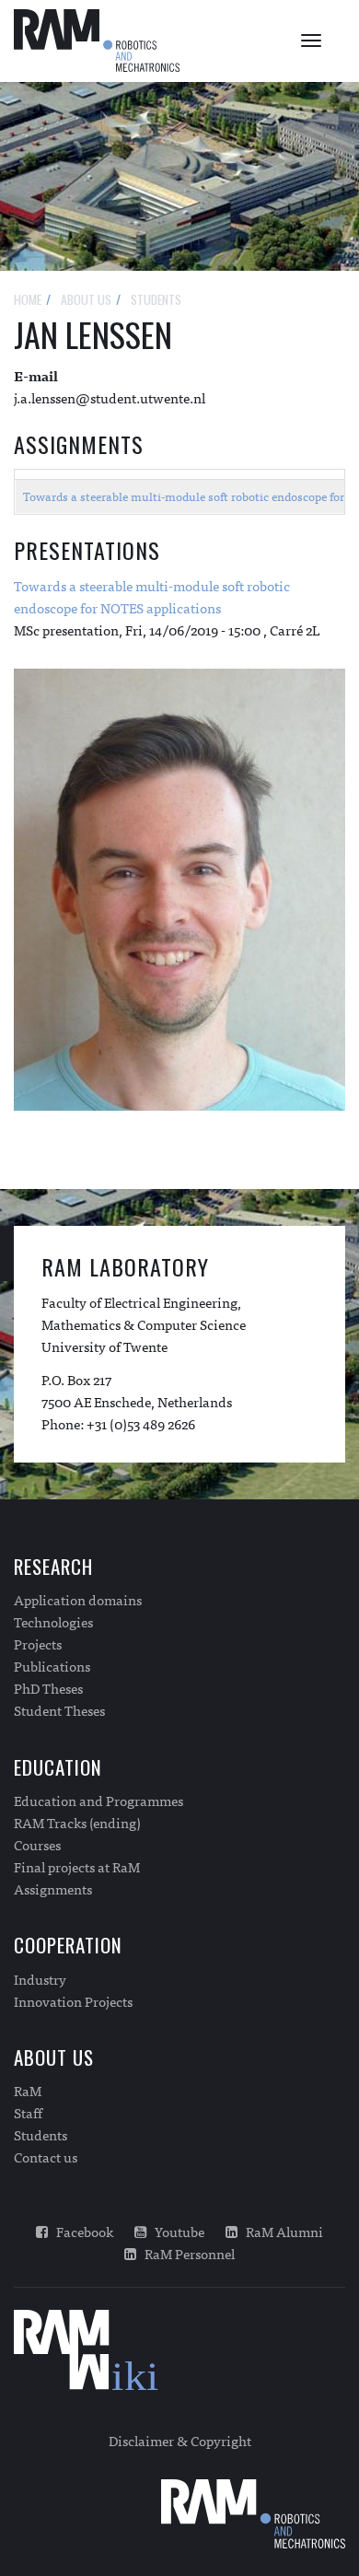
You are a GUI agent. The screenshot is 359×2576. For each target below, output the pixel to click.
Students (41, 2135)
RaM (28, 2091)
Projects (38, 1644)
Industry (40, 1979)
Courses (37, 1845)
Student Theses (59, 1710)
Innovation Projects (73, 2001)
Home (28, 299)
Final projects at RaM (77, 1867)
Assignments (53, 1889)
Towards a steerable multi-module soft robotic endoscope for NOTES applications (152, 596)
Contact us (46, 2157)
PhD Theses (48, 1688)
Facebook (81, 2232)
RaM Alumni (280, 2232)
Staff (28, 2113)
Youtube (175, 2232)
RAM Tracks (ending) (77, 1823)
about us (86, 299)
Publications (52, 1666)
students (156, 299)
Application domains (78, 1600)
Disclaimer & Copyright (180, 2440)
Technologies (53, 1622)
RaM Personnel (185, 2254)
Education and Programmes (98, 1801)
